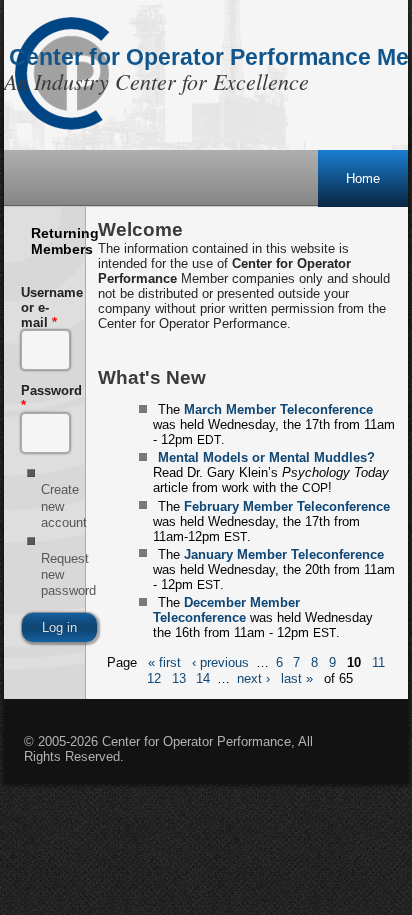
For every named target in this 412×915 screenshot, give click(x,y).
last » (297, 678)
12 (154, 678)
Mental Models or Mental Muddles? (266, 457)
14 (203, 678)
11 (378, 663)
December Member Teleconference (226, 610)
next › (253, 678)
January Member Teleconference (284, 554)
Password (44, 398)
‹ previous (220, 663)
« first (164, 663)
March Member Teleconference (278, 409)
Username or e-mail (44, 307)
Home (363, 178)
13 (179, 678)
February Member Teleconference (287, 506)
